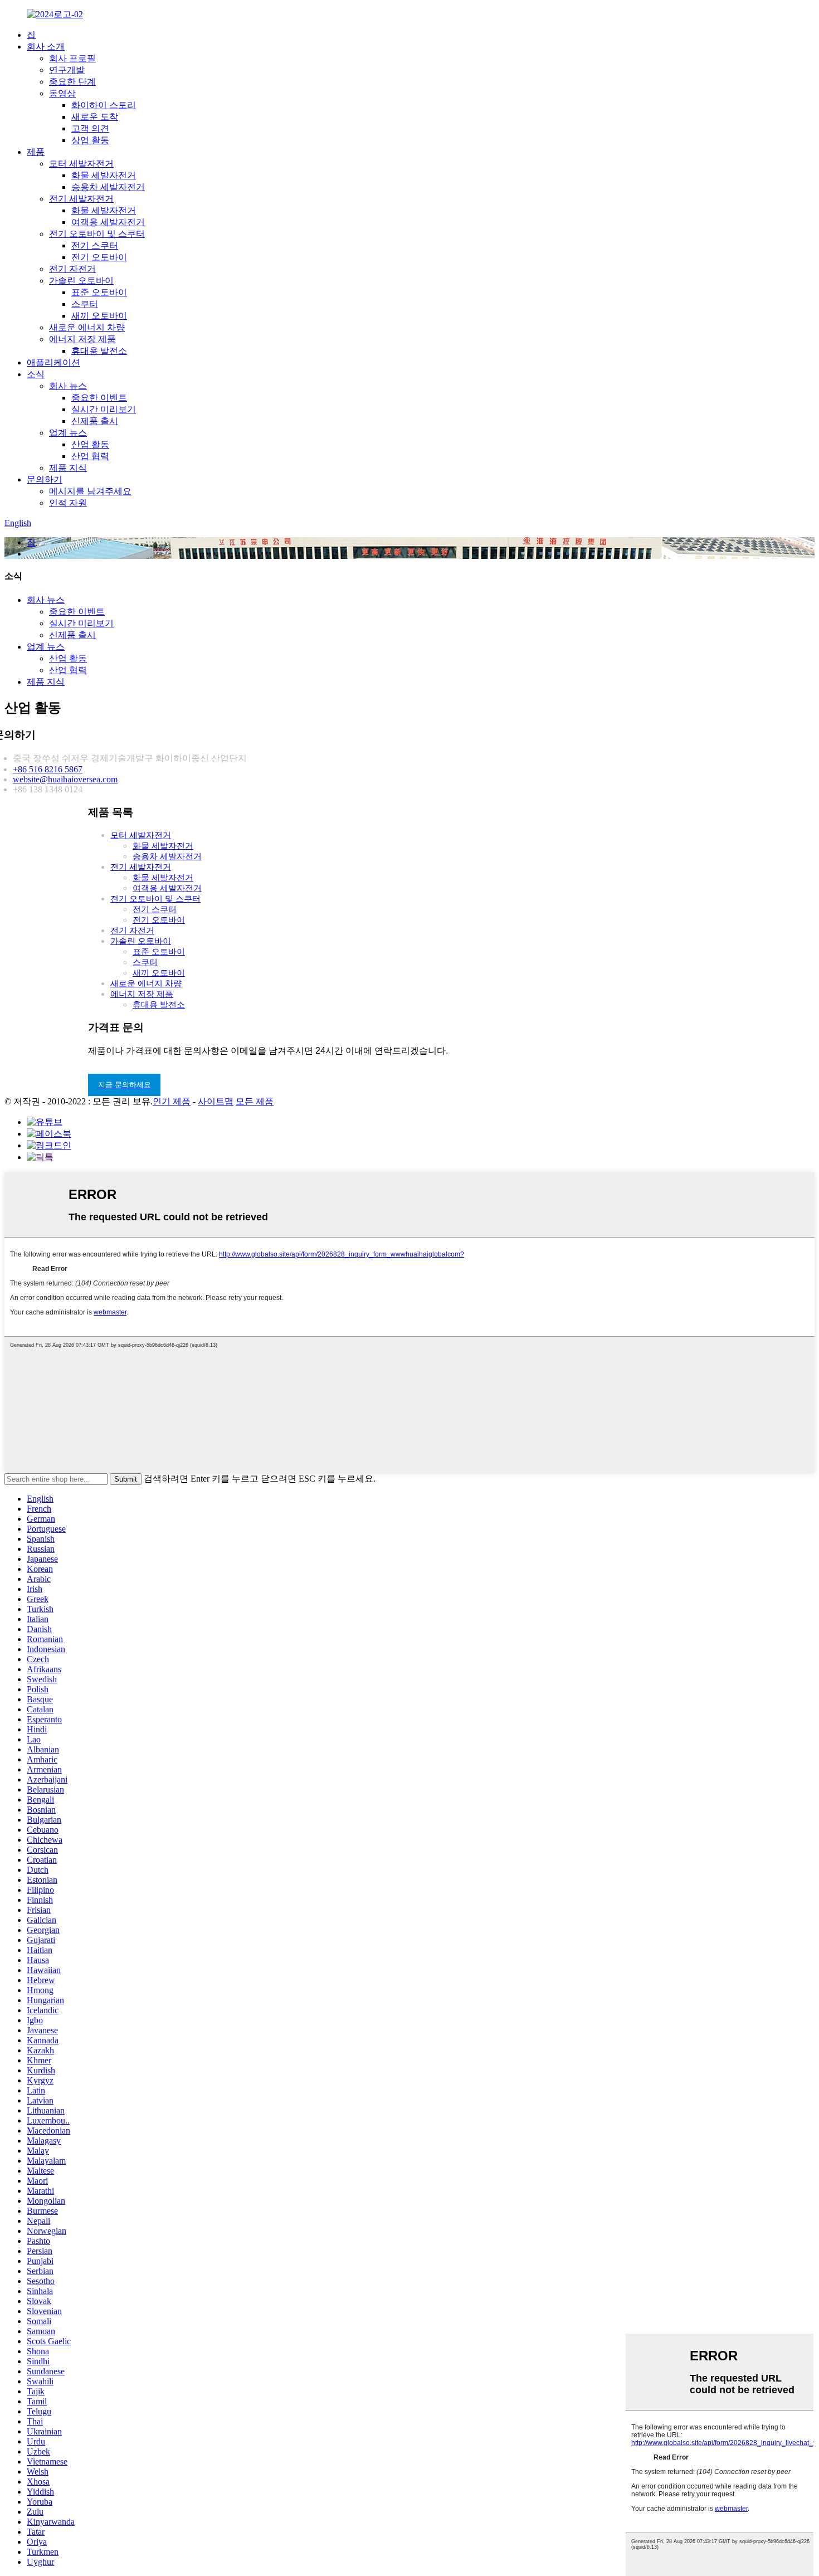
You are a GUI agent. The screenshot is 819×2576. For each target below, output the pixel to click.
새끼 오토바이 (99, 316)
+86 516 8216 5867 (48, 769)
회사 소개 (46, 47)
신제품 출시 (95, 421)
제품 (36, 152)
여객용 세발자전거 (108, 222)
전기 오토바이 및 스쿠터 (97, 234)
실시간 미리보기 (104, 409)
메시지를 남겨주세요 (90, 491)
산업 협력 (90, 456)
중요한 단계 (72, 82)
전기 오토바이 (99, 257)
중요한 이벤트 (99, 398)
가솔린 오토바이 (81, 281)
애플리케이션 (53, 362)
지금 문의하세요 (125, 1085)
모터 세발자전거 (81, 164)
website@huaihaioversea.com (65, 779)
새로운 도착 (95, 117)
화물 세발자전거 (104, 175)
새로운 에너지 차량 (87, 327)
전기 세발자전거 (81, 199)
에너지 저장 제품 (82, 339)
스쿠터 (85, 304)
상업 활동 (90, 140)
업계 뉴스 (68, 433)
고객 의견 (90, 128)
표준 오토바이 (99, 292)
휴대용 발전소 (99, 351)
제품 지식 (68, 468)
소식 (36, 374)
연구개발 (67, 70)
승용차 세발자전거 (108, 187)
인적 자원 (68, 503)
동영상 (62, 93)
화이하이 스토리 (104, 105)
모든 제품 (255, 1101)
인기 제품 (172, 1101)
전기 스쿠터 (95, 245)
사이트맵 (216, 1101)
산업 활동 (90, 444)
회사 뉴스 (68, 386)
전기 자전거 (72, 269)
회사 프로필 (72, 58)
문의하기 (45, 479)
